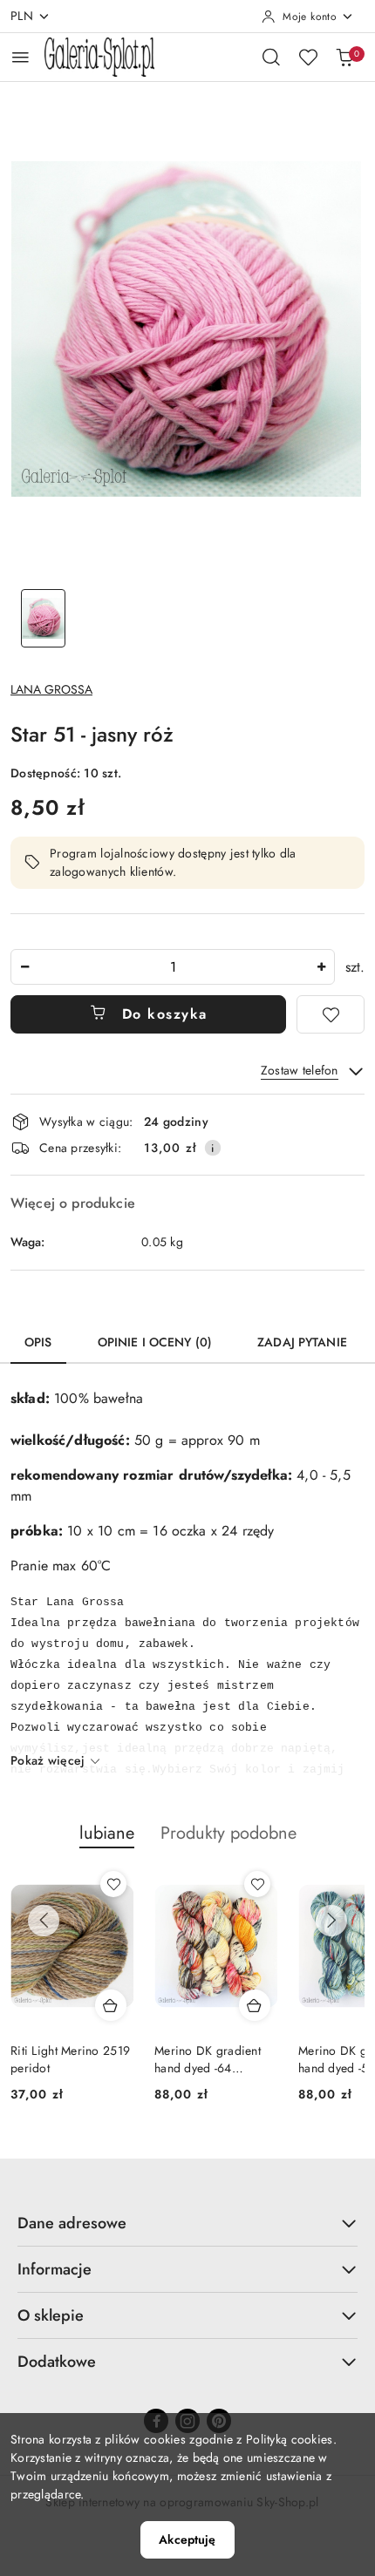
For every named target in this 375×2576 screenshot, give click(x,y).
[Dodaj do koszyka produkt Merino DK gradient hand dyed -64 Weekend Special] (255, 2005)
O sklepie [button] (51, 2315)
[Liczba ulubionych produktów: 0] (308, 57)
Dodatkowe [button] (57, 2362)
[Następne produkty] (331, 1921)
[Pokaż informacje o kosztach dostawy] (213, 1148)
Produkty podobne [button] (228, 1833)
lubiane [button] (107, 1833)
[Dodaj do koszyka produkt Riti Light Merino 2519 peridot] (111, 2005)
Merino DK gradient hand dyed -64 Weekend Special (208, 2059)
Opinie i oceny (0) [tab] (155, 1342)
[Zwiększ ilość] (321, 967)
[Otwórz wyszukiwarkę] (271, 57)
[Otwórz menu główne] (20, 57)
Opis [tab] (38, 1342)
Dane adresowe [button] (72, 2223)
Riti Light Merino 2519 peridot (70, 2059)
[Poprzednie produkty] (44, 1921)
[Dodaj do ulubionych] (331, 1014)
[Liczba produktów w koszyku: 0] (344, 57)
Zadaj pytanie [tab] (302, 1342)
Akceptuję (187, 2539)
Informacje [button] (55, 2269)
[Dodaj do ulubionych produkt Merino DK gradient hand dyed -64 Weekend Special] (257, 1884)
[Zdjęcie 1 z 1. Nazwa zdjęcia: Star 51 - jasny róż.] (43, 618)
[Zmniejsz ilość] (24, 967)
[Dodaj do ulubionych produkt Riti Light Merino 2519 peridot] (113, 1884)
